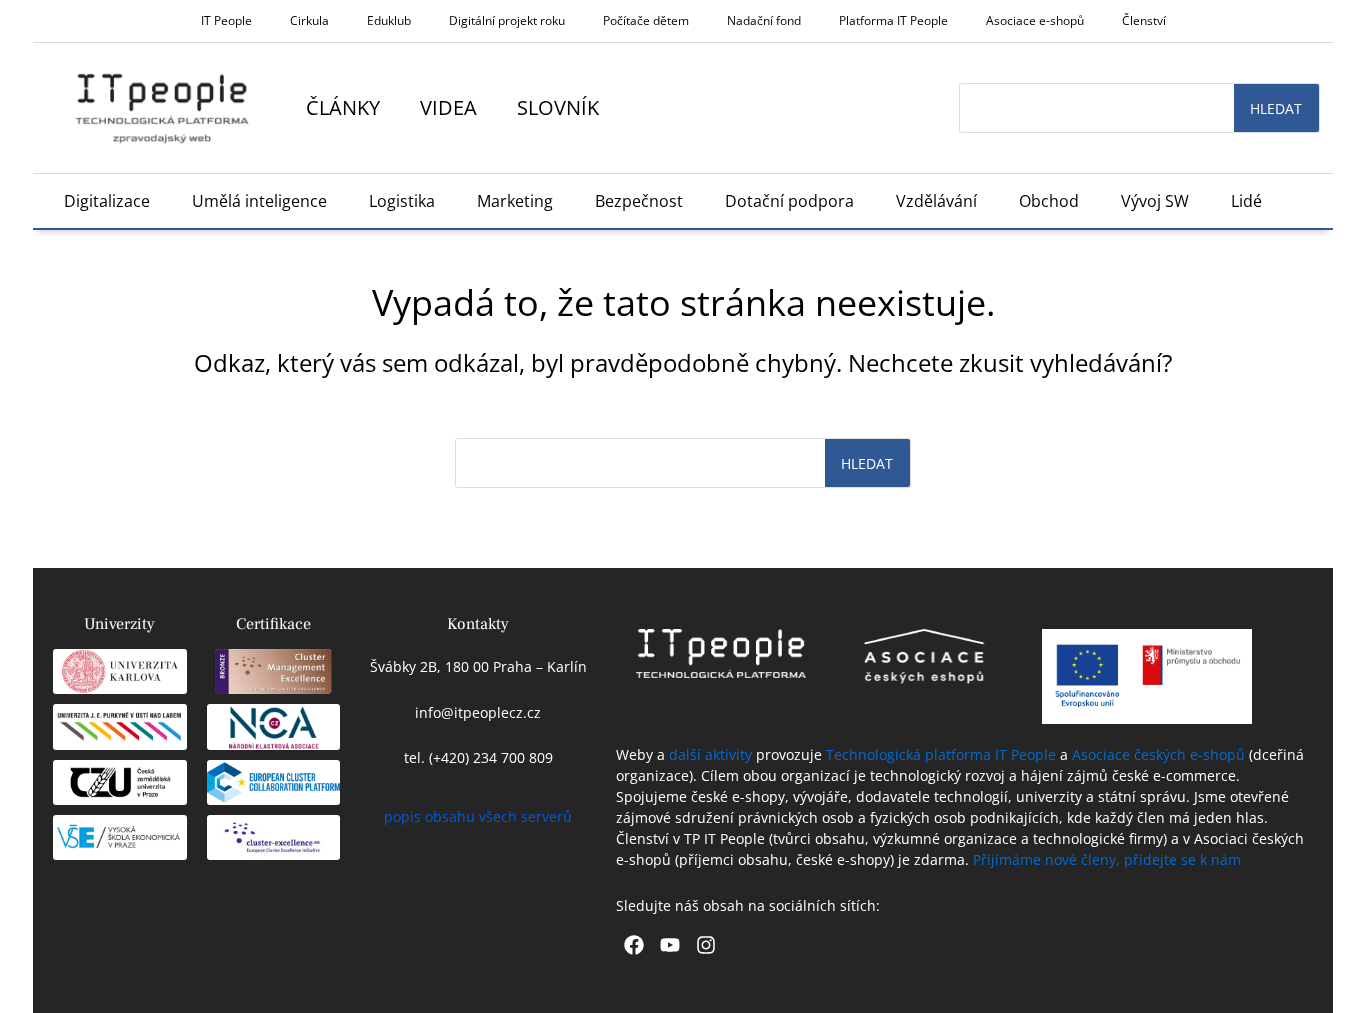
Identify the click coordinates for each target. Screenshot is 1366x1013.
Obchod (1049, 201)
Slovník (558, 107)
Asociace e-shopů (1035, 20)
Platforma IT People (893, 20)
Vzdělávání (936, 201)
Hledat (1276, 108)
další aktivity (710, 754)
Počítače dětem (646, 20)
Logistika (402, 201)
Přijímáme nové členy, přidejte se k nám (1107, 859)
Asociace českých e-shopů (1158, 754)
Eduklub (389, 20)
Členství (1144, 20)
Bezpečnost (639, 201)
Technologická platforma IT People (941, 754)
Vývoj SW (1155, 201)
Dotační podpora (789, 201)
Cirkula (309, 20)
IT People (226, 20)
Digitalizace (107, 201)
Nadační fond (764, 20)
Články (343, 107)
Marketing (515, 201)
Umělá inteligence (259, 201)
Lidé (1246, 201)
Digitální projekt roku (507, 20)
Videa (448, 107)
